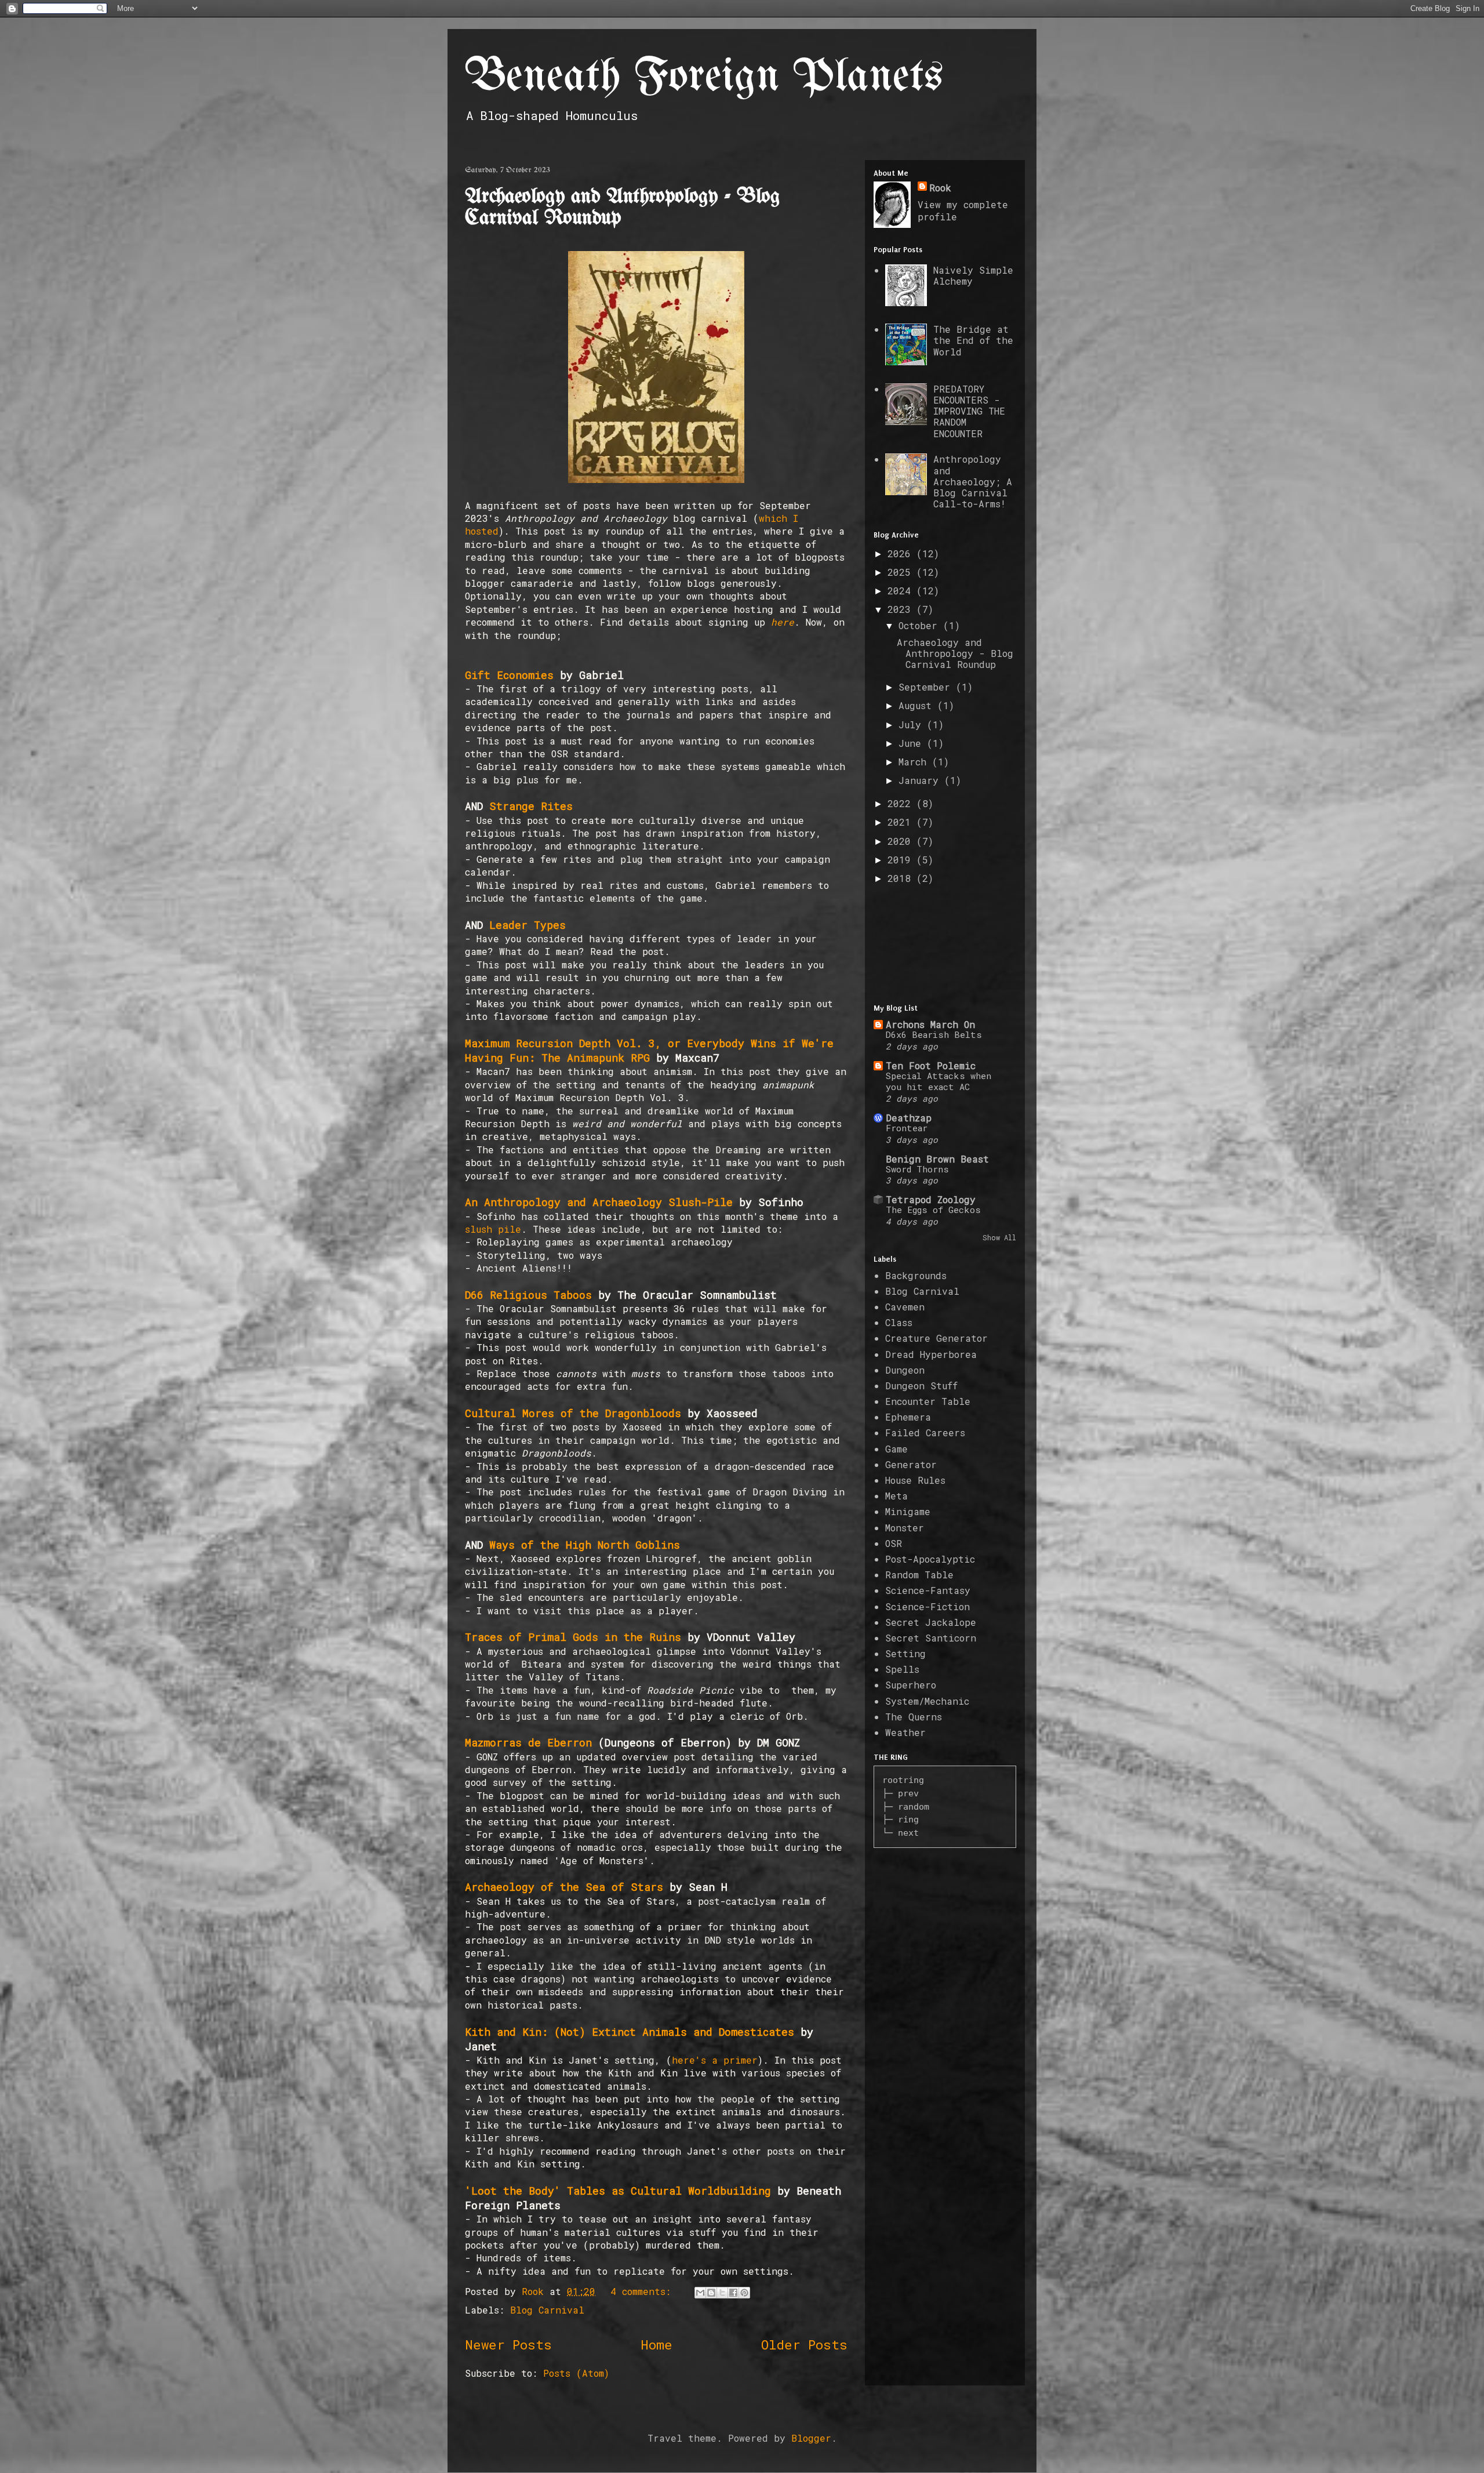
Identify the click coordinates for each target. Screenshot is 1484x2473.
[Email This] (700, 2293)
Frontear (907, 1128)
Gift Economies (509, 675)
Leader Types (528, 925)
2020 (902, 841)
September (927, 687)
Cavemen (905, 1307)
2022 (902, 803)
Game (896, 1449)
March (915, 762)
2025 (902, 572)
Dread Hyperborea (931, 1354)
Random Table (919, 1575)
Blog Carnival (547, 2310)
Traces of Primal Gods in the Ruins (573, 1637)
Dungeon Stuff (921, 1386)
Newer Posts (508, 2345)
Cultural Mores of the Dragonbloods (573, 1413)
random (914, 1806)
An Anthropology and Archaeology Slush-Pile (599, 1202)
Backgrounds (916, 1275)
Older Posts (804, 2345)
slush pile (493, 1229)
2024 (902, 591)
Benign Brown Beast (937, 1159)
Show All (999, 1237)
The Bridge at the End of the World (973, 340)
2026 (902, 553)
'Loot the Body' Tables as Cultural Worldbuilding (618, 2191)
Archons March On (930, 1024)
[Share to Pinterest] (744, 2293)
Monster (905, 1528)
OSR (894, 1543)
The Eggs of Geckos (933, 1210)
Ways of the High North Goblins (585, 1545)
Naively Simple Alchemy (973, 275)
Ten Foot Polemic (931, 1065)
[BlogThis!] (711, 2293)
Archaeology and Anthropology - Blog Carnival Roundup (955, 653)
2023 (902, 609)
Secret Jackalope (931, 1622)
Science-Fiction (927, 1606)
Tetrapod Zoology (931, 1199)
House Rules (915, 1480)
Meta (896, 1496)
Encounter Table (928, 1401)
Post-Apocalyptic (930, 1559)
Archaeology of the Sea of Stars (564, 1887)
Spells (902, 1669)
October (921, 625)
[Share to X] (722, 2293)
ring (908, 1819)
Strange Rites (531, 806)
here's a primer (715, 2060)
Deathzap (909, 1118)
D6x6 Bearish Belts (934, 1034)
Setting (905, 1653)
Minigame (908, 1511)
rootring (903, 1780)
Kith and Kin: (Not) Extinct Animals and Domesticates (630, 2032)
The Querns (914, 1717)
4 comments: (643, 2291)
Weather (905, 1732)
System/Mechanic (927, 1701)
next (908, 1833)
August (918, 705)
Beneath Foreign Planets (704, 77)
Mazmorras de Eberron (528, 1742)
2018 (902, 878)
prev (908, 1793)
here (783, 622)
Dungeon (905, 1370)
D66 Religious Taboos (528, 1295)
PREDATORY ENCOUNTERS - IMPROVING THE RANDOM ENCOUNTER (969, 411)
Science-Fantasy (928, 1590)
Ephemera (908, 1417)
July (913, 725)
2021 (902, 822)
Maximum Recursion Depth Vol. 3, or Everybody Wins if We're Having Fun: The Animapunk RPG (649, 1050)
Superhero (911, 1685)
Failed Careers (925, 1432)
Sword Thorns (917, 1169)
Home (656, 2345)
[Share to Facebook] (733, 2293)
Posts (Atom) (576, 2373)
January (921, 780)
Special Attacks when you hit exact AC (939, 1081)
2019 (902, 860)
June (913, 743)
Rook (940, 188)
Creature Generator (936, 1338)
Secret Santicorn (931, 1638)
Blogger (811, 2438)
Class (899, 1322)
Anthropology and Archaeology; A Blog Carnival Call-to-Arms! (973, 481)
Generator (911, 1464)
